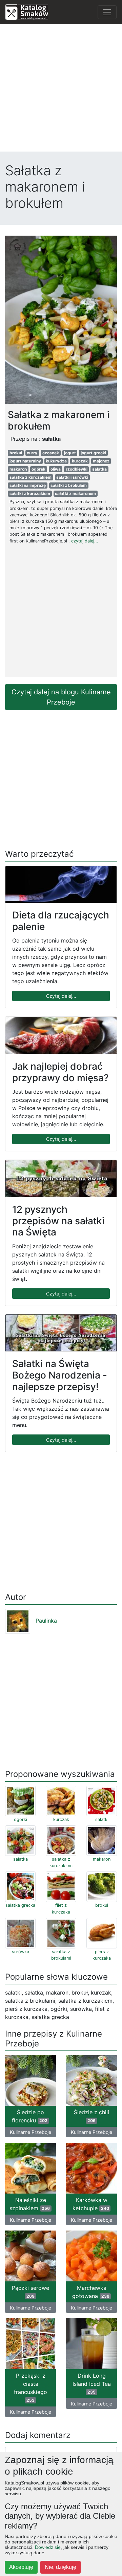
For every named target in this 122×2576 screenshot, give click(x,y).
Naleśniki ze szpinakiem (30, 2204)
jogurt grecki (93, 453)
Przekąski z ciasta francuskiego (30, 2387)
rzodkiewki (77, 469)
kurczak (80, 461)
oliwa (56, 469)
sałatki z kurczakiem (30, 493)
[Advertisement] (61, 91)
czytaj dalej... (85, 541)
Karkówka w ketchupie (91, 2204)
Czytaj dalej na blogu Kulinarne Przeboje (61, 697)
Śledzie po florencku (30, 2116)
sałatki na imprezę (28, 485)
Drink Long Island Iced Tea (92, 2383)
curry (32, 453)
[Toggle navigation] (107, 12)
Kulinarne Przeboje (30, 2132)
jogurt (70, 453)
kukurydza (56, 461)
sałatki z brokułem (69, 485)
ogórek (38, 469)
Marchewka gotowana (91, 2292)
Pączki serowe (30, 2292)
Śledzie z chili (91, 2116)
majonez (101, 461)
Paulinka (46, 1621)
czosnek (51, 453)
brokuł (16, 453)
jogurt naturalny (25, 461)
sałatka (99, 469)
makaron (18, 469)
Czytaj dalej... (61, 996)
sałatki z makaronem (75, 493)
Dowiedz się (48, 2547)
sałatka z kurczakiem (30, 477)
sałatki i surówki (72, 477)
